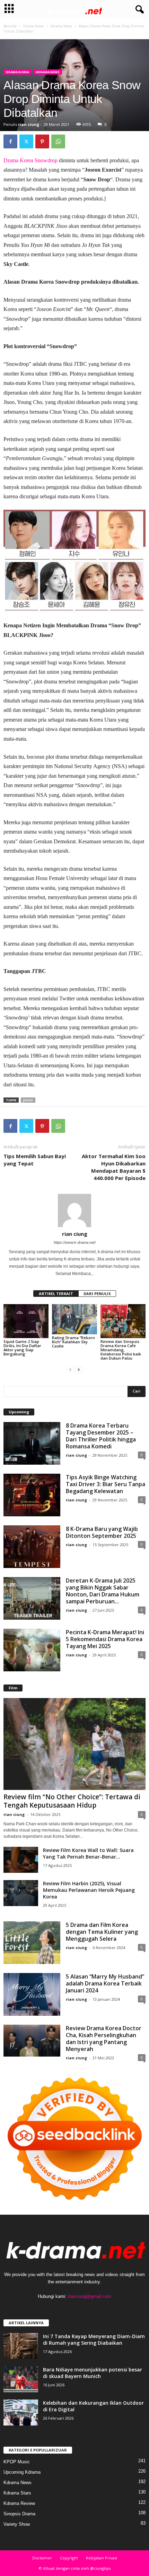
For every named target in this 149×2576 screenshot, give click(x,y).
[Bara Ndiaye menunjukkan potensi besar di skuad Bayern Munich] (21, 2379)
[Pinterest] (42, 141)
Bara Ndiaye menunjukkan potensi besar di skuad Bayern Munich (93, 2373)
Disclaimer (42, 2558)
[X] (26, 141)
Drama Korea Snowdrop (30, 160)
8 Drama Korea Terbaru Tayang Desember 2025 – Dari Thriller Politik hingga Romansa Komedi (101, 1436)
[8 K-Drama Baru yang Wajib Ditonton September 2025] (32, 1547)
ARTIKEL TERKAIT (56, 1294)
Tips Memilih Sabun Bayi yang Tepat (35, 1160)
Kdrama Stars (17, 2493)
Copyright (69, 2558)
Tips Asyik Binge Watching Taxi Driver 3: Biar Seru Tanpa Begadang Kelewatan (106, 1484)
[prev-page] (70, 1370)
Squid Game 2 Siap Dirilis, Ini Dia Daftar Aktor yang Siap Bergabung (22, 1348)
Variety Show (17, 2524)
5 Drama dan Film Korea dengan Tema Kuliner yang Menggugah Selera (102, 1932)
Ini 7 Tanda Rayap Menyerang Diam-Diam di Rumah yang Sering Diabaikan (94, 2340)
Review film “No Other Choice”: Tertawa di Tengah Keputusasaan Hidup (72, 1801)
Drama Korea (33, 26)
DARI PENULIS (97, 1294)
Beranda (10, 26)
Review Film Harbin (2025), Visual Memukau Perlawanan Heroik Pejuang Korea (89, 1890)
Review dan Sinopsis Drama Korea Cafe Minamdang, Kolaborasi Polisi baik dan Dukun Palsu (121, 1350)
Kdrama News (61, 26)
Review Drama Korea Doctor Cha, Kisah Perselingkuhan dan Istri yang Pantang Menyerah (104, 2039)
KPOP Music (17, 2462)
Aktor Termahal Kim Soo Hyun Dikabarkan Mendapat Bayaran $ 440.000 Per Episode (114, 1167)
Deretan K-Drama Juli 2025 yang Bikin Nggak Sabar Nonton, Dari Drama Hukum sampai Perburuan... (103, 1591)
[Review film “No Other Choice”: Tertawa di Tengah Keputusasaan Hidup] (74, 1744)
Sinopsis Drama (19, 2514)
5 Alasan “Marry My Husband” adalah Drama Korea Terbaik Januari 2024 (105, 1983)
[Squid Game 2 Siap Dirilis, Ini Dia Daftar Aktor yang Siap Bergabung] (26, 1321)
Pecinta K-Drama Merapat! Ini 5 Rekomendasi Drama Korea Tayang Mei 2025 (105, 1639)
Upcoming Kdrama (22, 2472)
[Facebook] (10, 141)
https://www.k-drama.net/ (75, 1242)
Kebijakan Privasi (102, 2558)
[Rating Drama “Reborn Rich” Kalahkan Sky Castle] (74, 1319)
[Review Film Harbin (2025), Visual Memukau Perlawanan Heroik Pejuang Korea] (21, 1893)
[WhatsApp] (58, 141)
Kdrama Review (19, 2503)
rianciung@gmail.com (90, 2296)
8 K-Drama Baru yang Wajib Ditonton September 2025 (102, 1532)
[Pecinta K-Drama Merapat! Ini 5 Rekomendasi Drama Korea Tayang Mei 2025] (32, 1650)
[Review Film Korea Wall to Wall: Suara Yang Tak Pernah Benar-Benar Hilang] (21, 1860)
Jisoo (28, 1100)
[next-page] (79, 1370)
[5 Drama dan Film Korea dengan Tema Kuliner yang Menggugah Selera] (32, 1943)
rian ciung (29, 124)
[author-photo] (74, 1211)
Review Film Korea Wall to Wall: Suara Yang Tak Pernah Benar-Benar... (88, 1853)
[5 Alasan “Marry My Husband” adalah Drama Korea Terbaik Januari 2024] (32, 1994)
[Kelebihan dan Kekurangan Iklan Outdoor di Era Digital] (21, 2413)
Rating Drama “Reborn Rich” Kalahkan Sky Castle (73, 1342)
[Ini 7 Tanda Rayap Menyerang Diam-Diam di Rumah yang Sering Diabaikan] (21, 2346)
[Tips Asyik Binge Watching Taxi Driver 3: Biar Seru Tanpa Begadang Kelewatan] (32, 1495)
